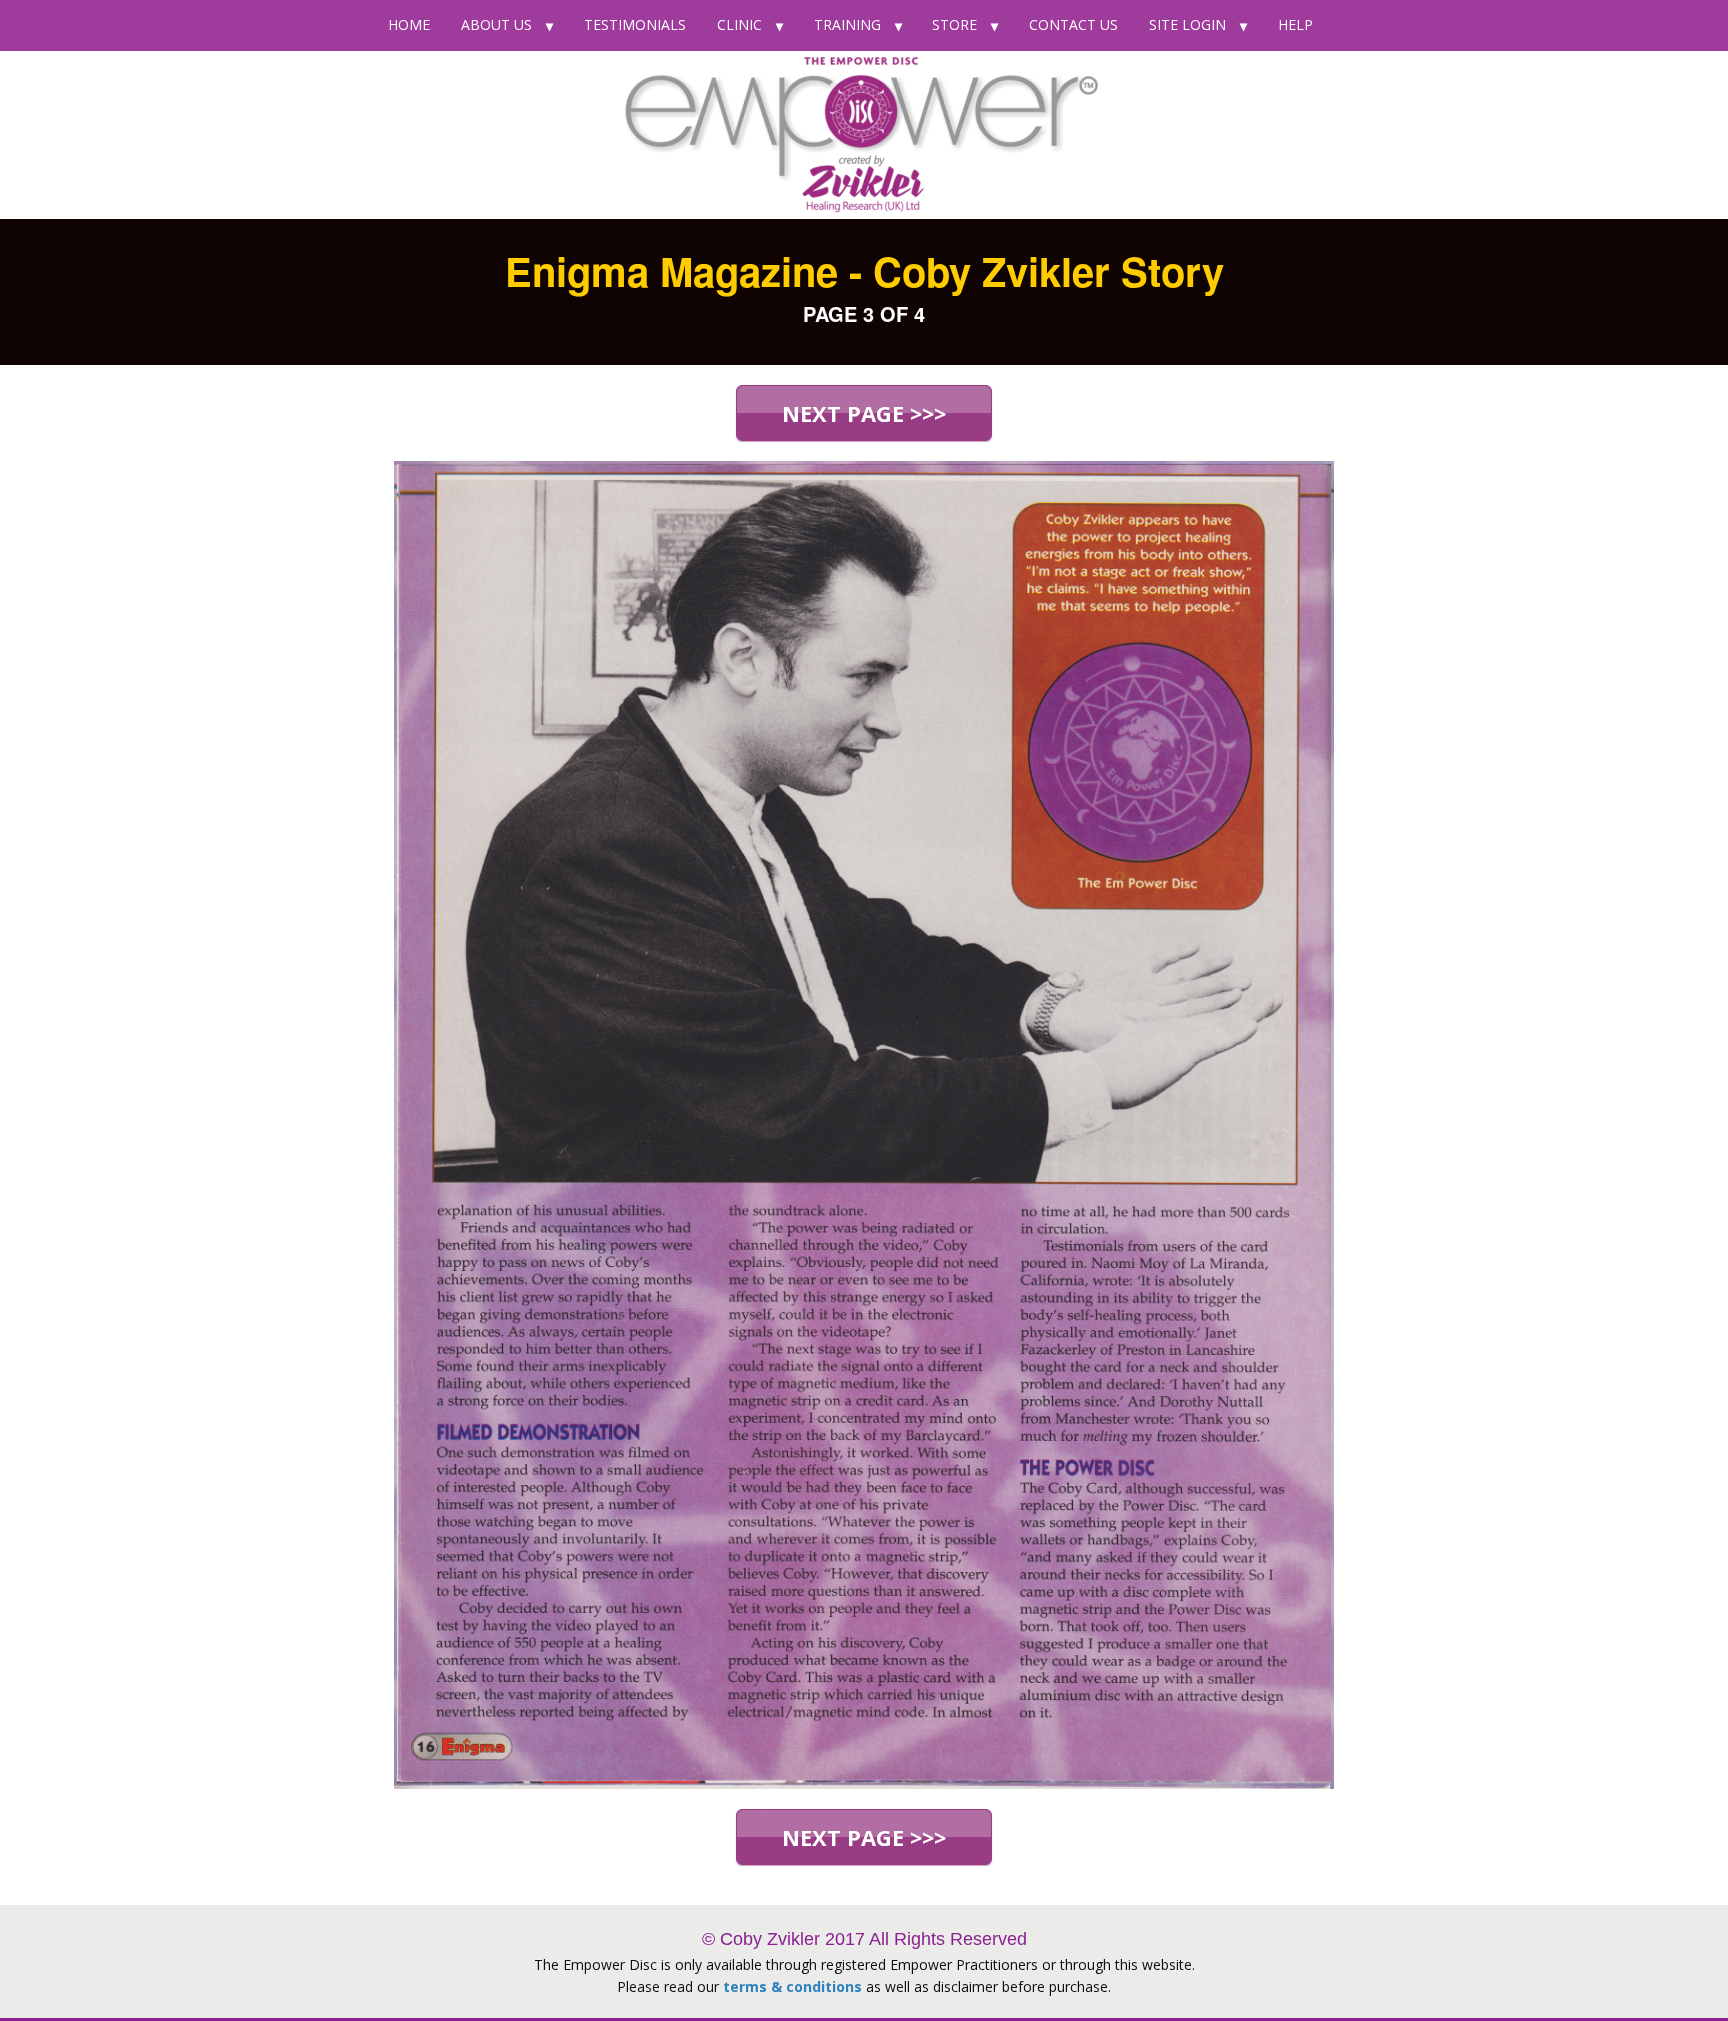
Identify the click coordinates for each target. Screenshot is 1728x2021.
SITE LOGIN (1187, 24)
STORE (954, 24)
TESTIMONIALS (635, 24)
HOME (409, 24)
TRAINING (847, 24)
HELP (1295, 24)
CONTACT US (1073, 24)
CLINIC (739, 24)
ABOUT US (496, 24)
